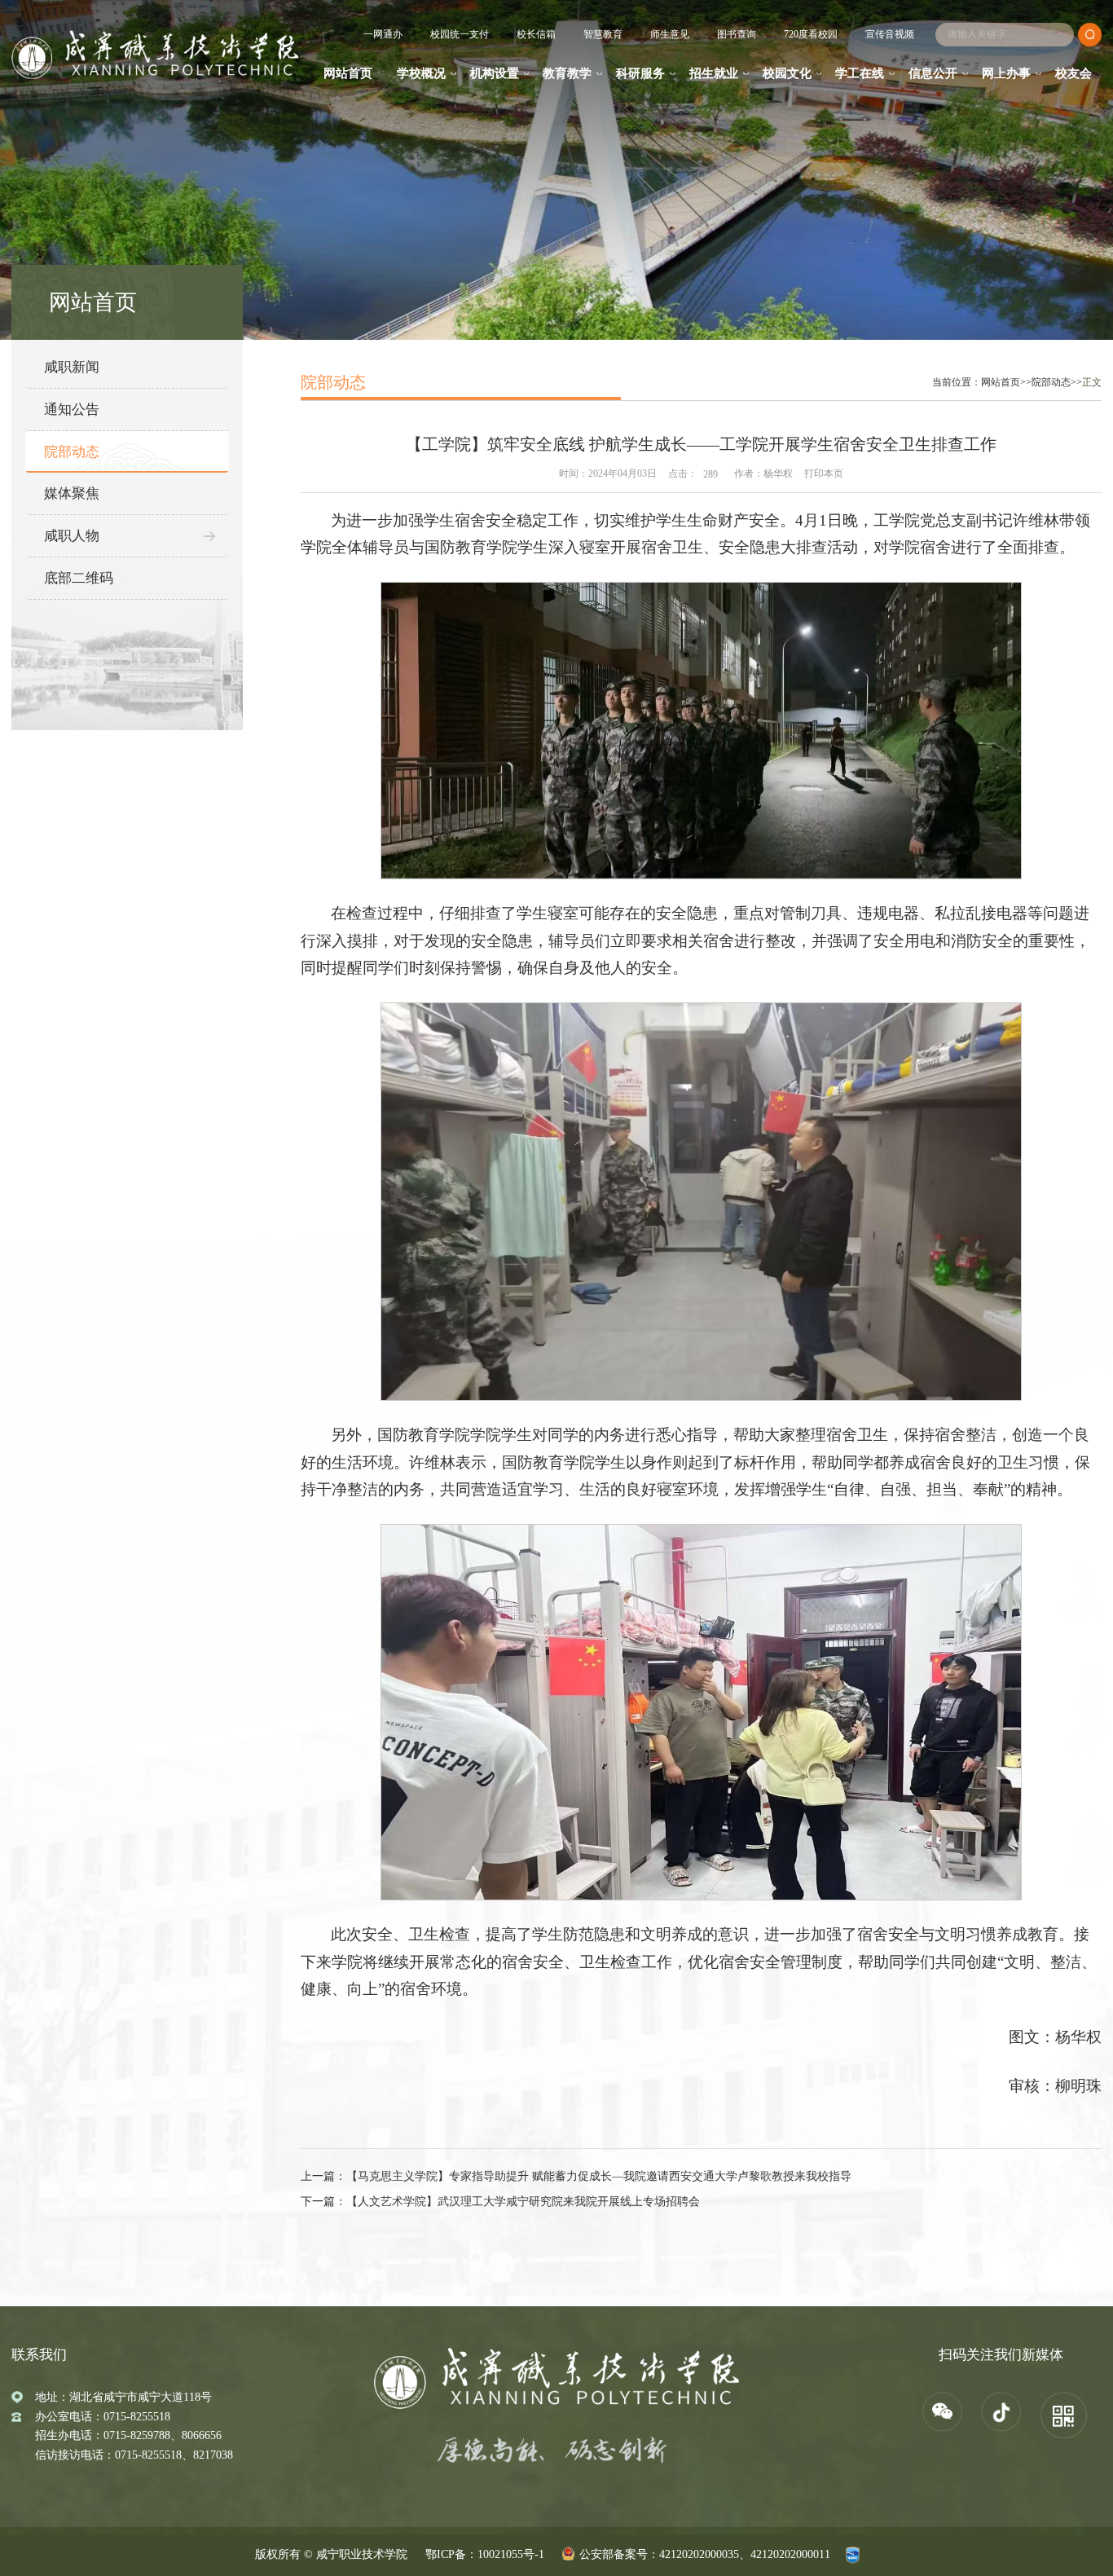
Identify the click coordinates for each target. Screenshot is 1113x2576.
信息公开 (933, 73)
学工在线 (860, 73)
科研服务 (640, 73)
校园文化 (787, 73)
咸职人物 (72, 536)
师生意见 (670, 34)
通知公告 (72, 410)
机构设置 (495, 73)
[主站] (156, 55)
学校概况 (421, 73)
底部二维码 (79, 578)
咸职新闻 (72, 367)
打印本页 (824, 473)
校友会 (1073, 73)
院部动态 (72, 452)
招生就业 (714, 73)
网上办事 (1006, 73)
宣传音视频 (890, 34)
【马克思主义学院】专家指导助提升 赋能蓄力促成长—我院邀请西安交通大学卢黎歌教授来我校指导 (599, 2176)
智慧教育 (603, 34)
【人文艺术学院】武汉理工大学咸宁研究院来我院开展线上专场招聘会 (523, 2202)
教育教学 (567, 73)
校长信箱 (536, 34)
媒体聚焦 (72, 493)
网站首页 (348, 73)
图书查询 (737, 34)
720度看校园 (811, 34)
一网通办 (383, 34)
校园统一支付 (460, 34)
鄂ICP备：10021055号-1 (485, 2554)
